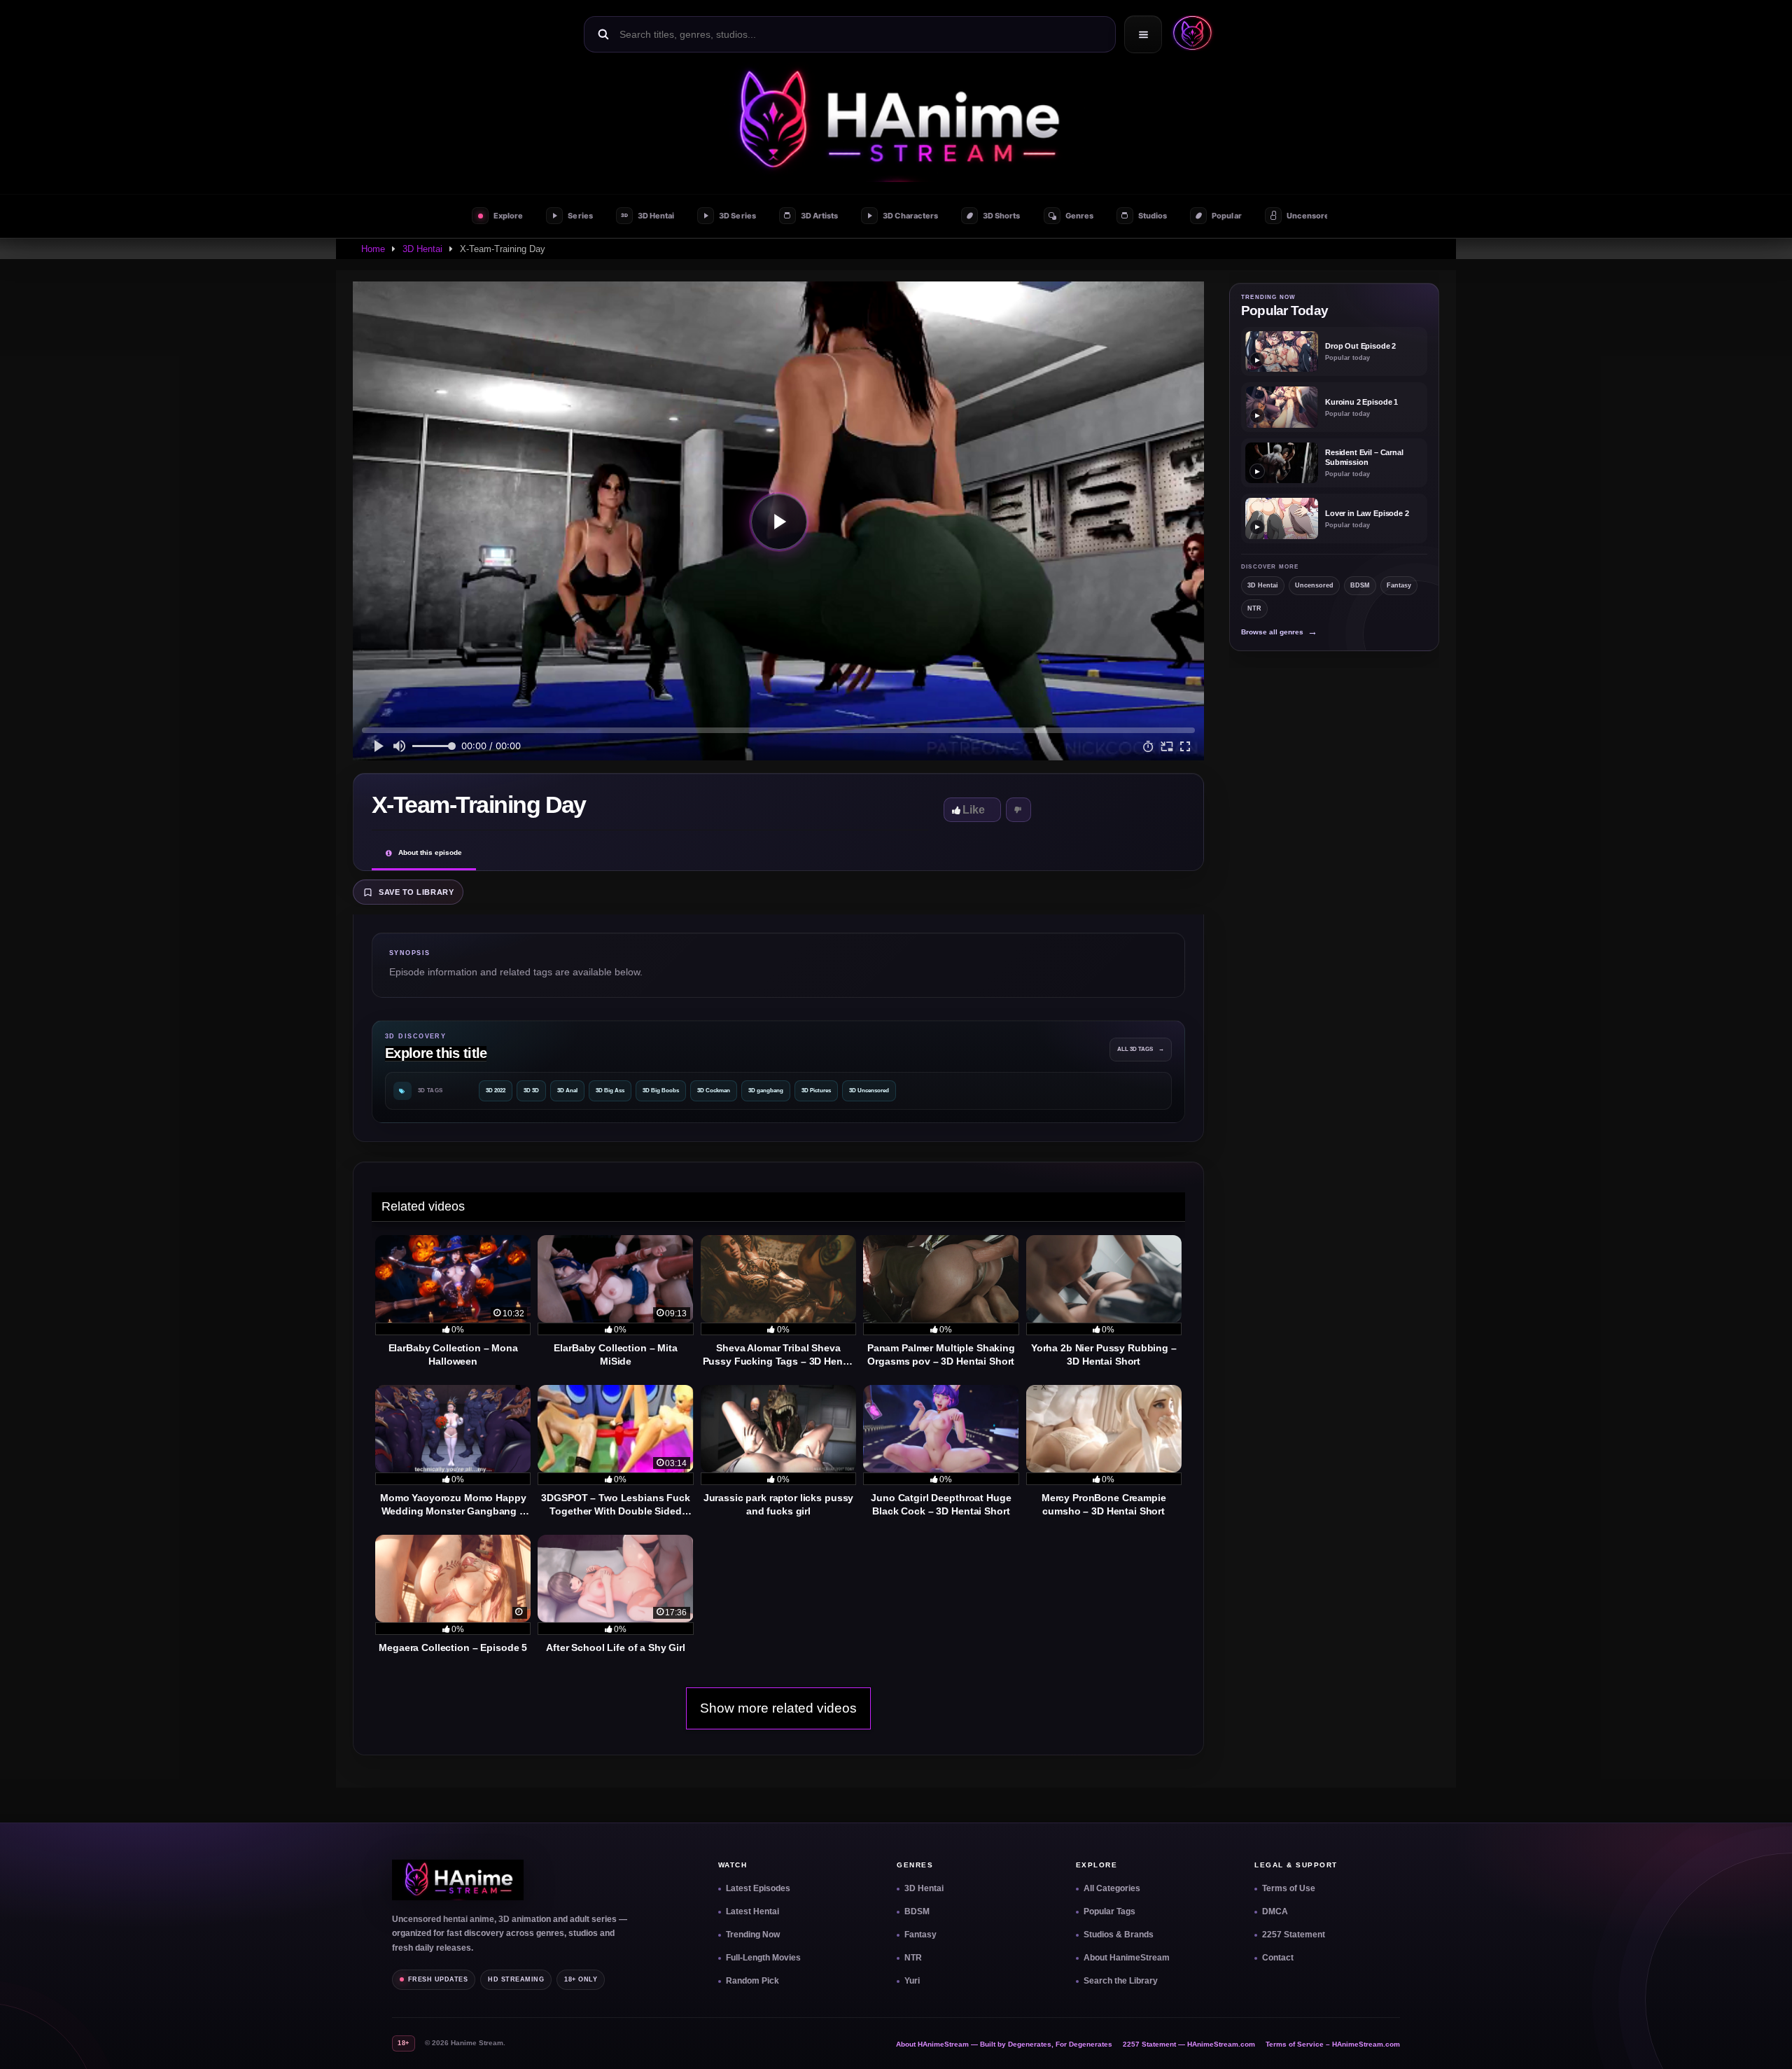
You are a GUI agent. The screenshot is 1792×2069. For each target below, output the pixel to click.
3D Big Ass (610, 1091)
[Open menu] (1143, 34)
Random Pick (752, 1981)
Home (373, 249)
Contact (1278, 1958)
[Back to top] (1765, 2042)
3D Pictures (816, 1091)
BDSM (1360, 585)
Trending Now (753, 1935)
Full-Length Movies (763, 1958)
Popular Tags (1109, 1911)
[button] (1189, 34)
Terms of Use (1289, 1888)
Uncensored (1314, 585)
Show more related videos (778, 1708)
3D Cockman (714, 1091)
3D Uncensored (869, 1091)
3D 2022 (496, 1091)
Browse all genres (1279, 632)
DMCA (1275, 1911)
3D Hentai (422, 249)
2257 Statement (1294, 1935)
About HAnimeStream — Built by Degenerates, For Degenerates (1004, 2044)
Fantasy (1399, 585)
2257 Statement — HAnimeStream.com (1189, 2044)
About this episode (430, 852)
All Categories (1112, 1888)
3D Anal (567, 1091)
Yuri (912, 1981)
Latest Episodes (758, 1888)
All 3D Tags (1141, 1049)
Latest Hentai (752, 1911)
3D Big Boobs (661, 1091)
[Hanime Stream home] (458, 1880)
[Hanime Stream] (896, 122)
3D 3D (531, 1091)
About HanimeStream (1127, 1958)
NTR (1254, 608)
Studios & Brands (1119, 1935)
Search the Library (1121, 1981)
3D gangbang (766, 1091)
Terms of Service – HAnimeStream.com (1333, 2044)
